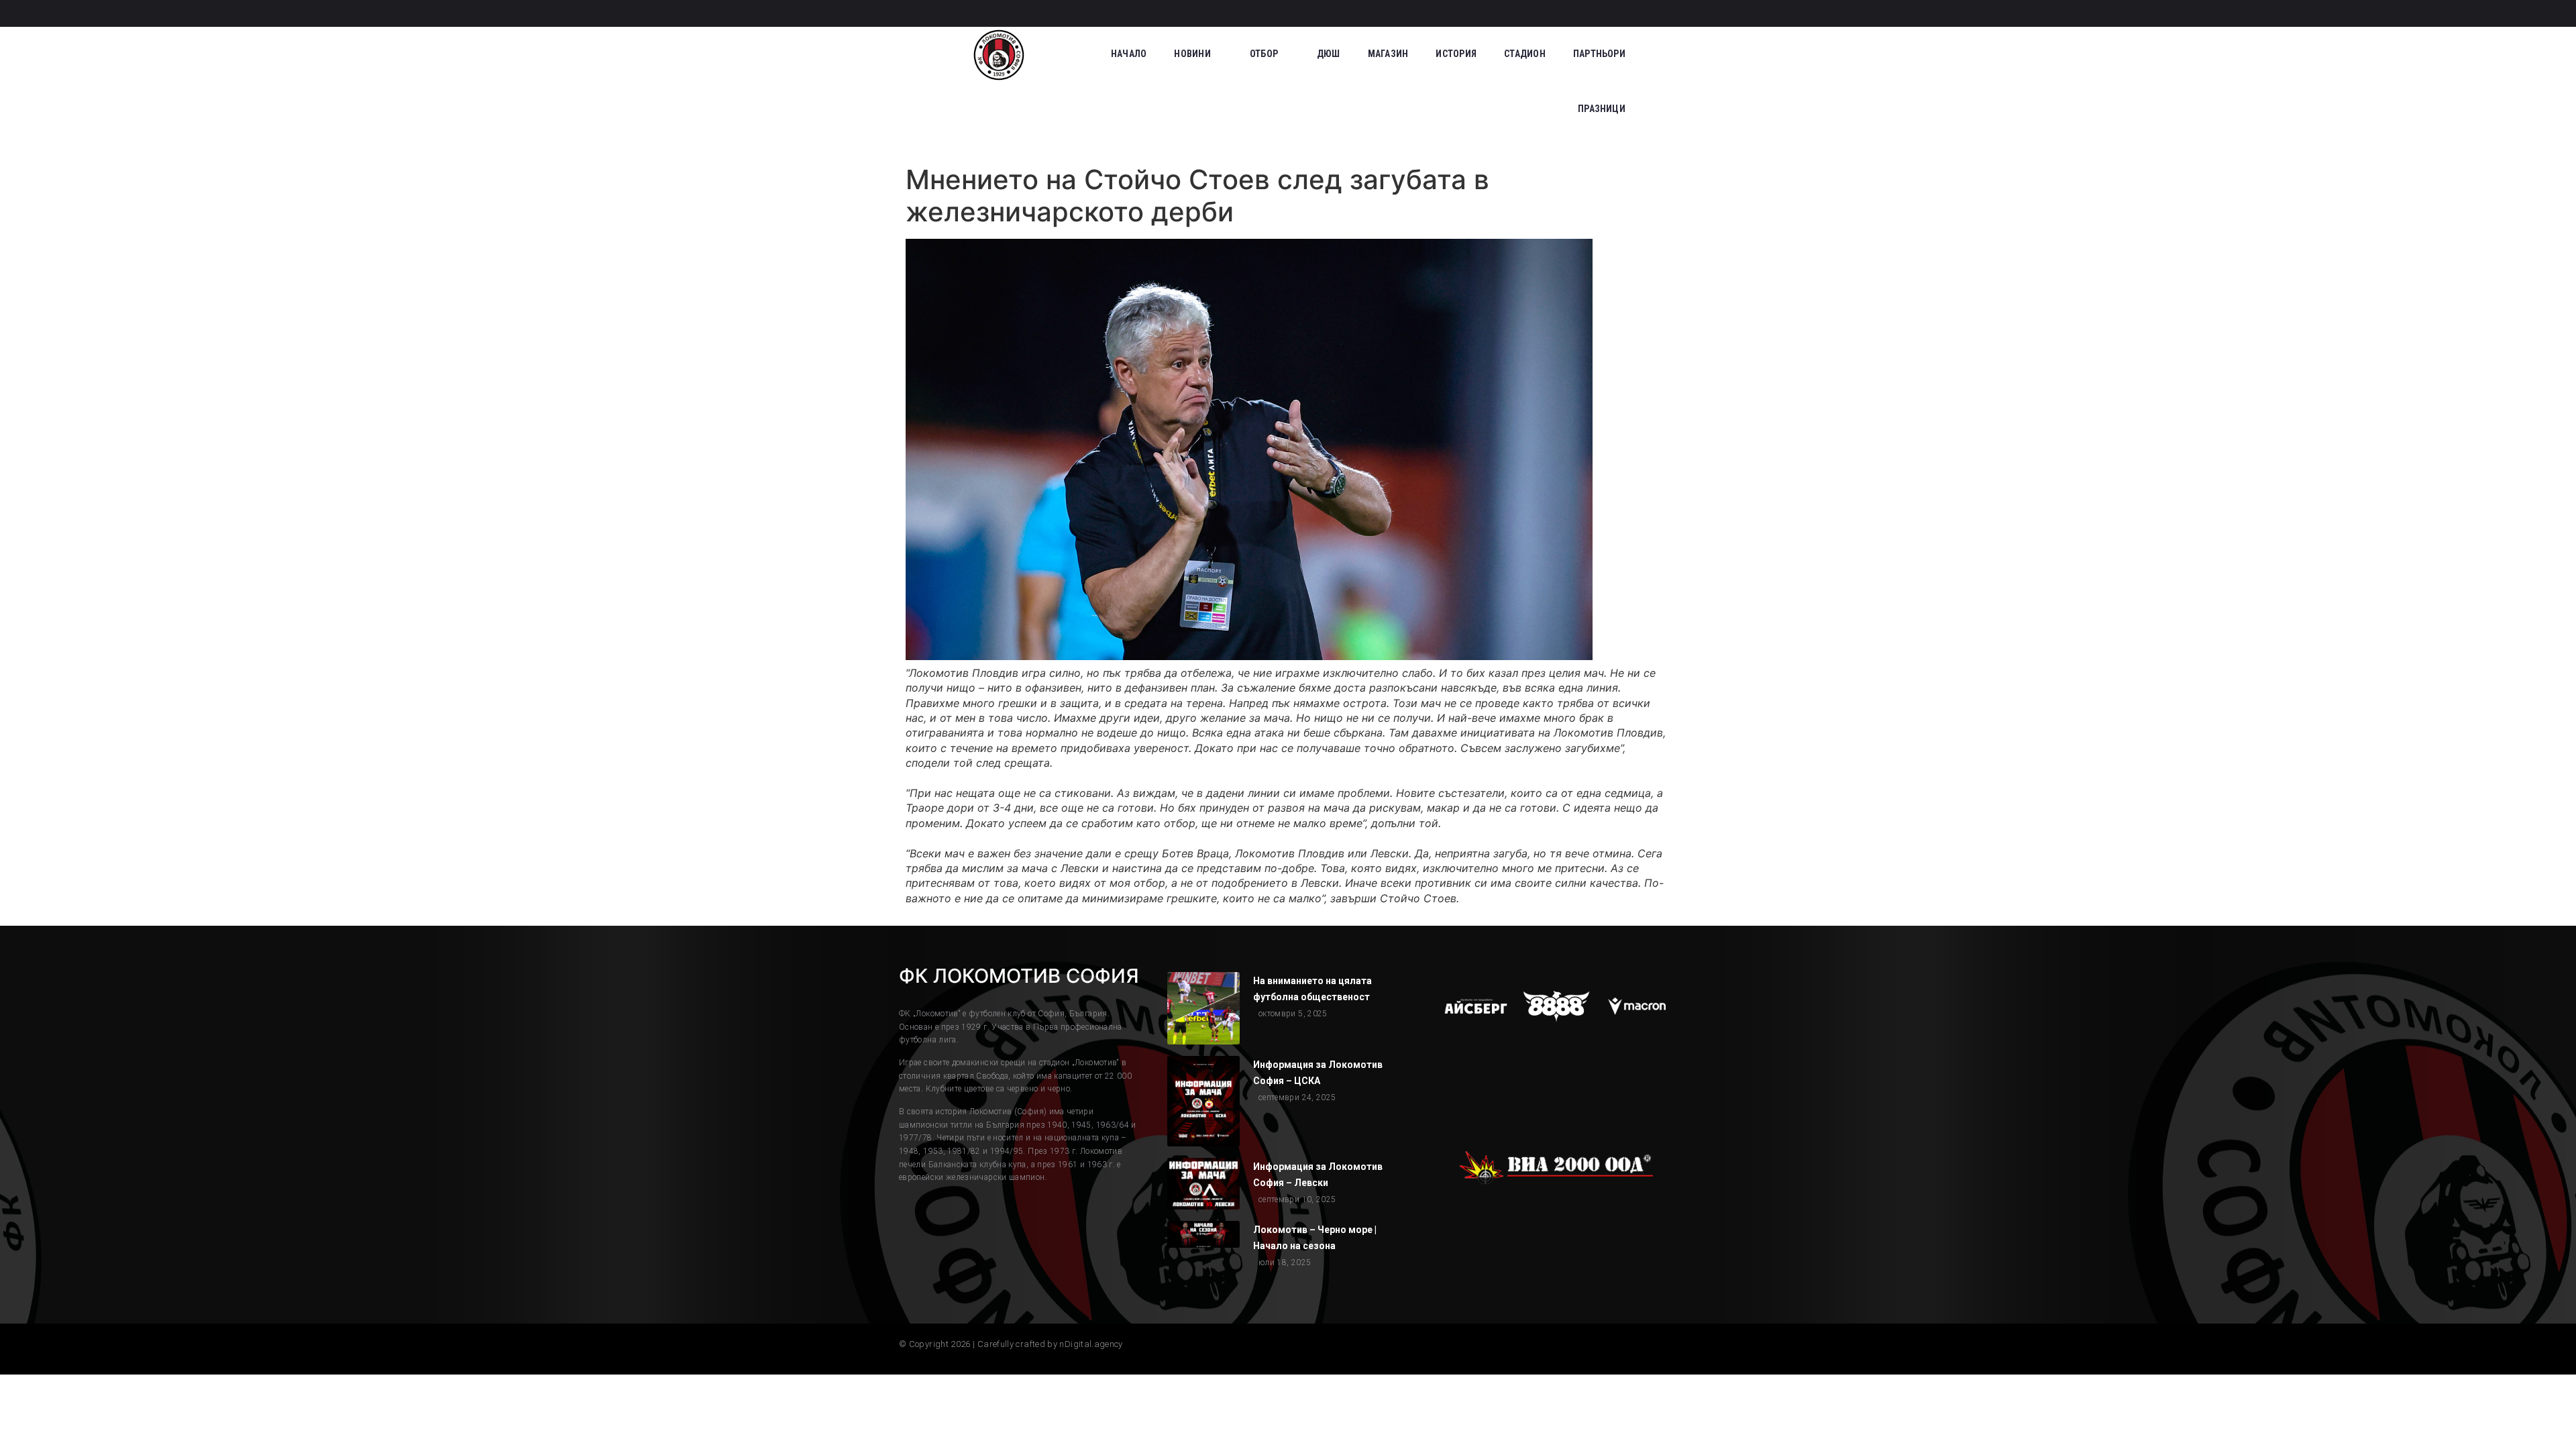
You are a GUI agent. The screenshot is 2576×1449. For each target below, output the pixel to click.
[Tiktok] (1621, 13)
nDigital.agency (1091, 1344)
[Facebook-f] (1571, 13)
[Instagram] (1596, 13)
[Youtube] (1670, 13)
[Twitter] (1646, 13)
